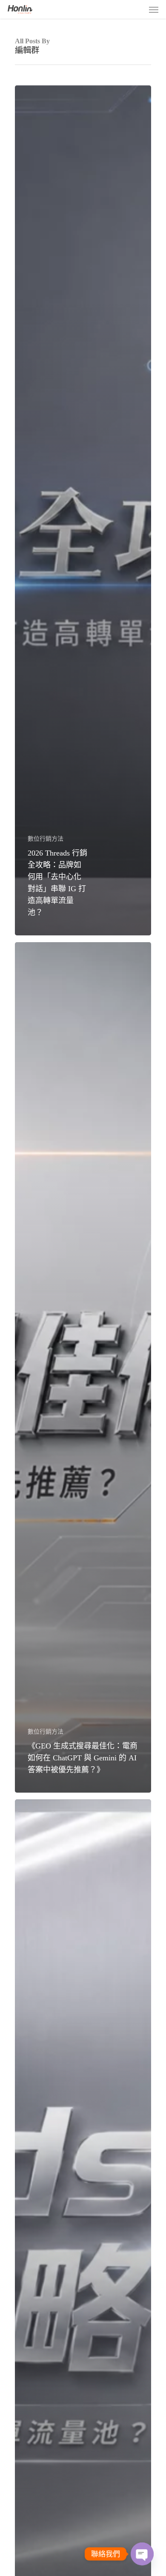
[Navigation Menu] (154, 9)
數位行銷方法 (46, 839)
